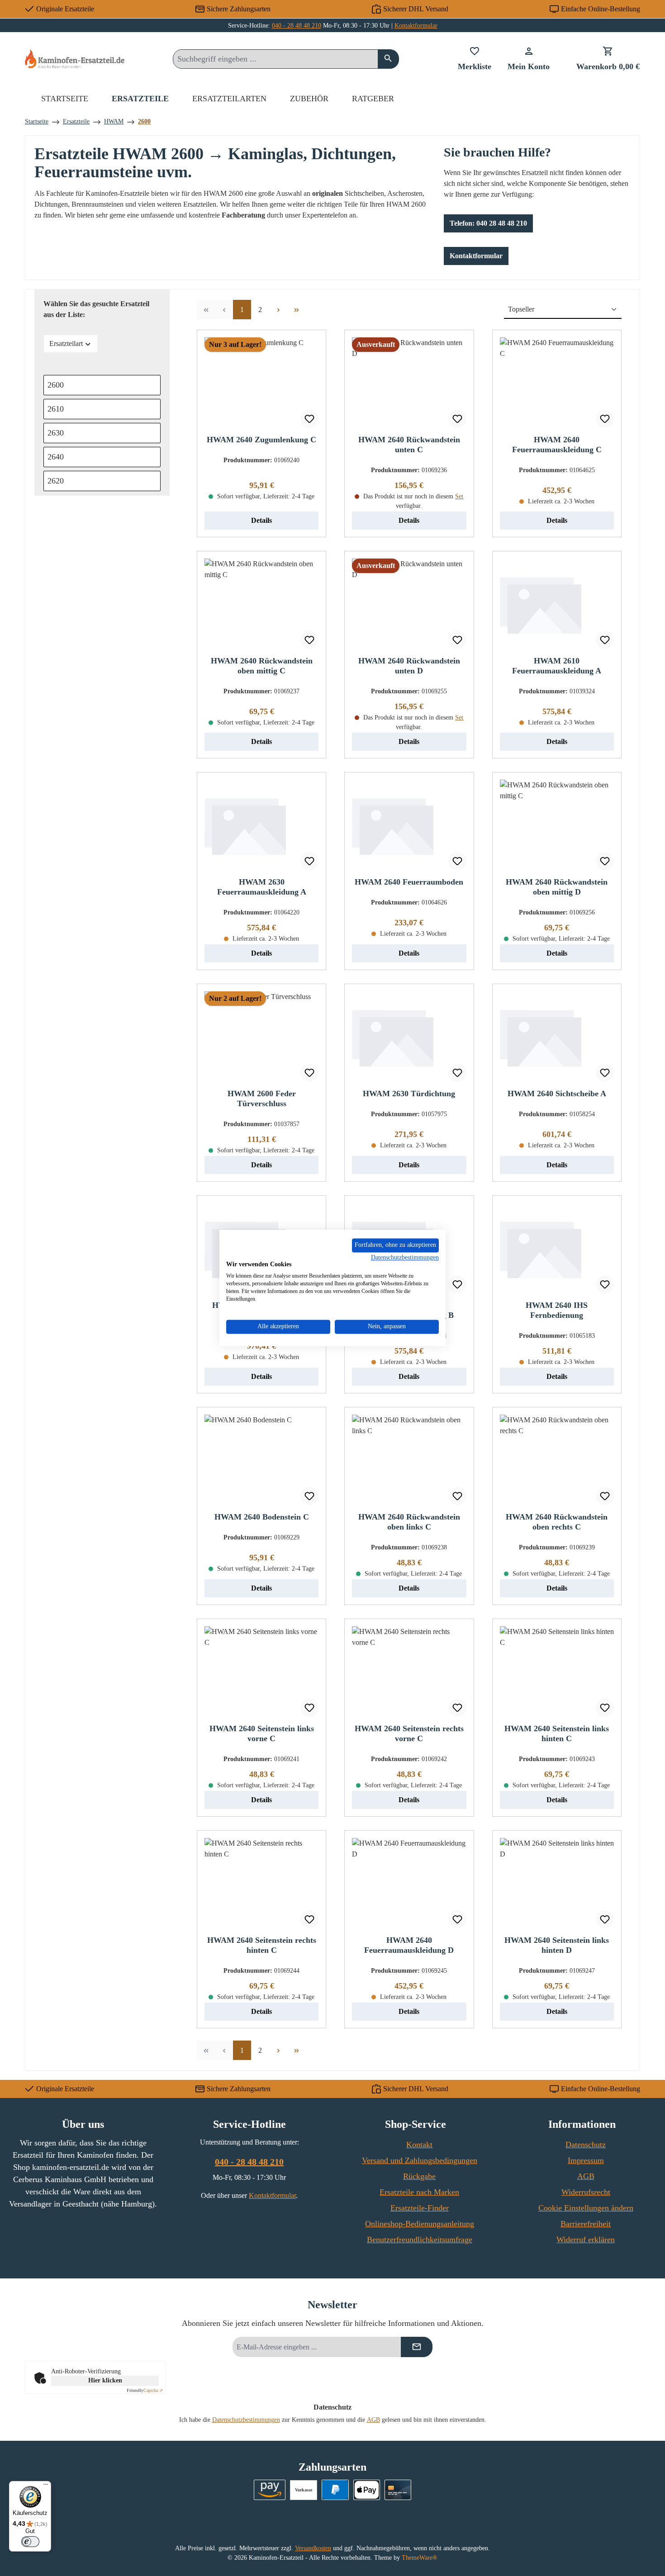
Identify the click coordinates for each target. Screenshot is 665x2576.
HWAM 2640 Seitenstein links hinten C (557, 1733)
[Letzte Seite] (296, 310)
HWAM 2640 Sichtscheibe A (557, 1094)
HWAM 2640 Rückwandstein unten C (409, 445)
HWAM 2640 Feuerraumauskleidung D (409, 1945)
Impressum (586, 2160)
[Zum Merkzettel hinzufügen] (309, 419)
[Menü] (46, 2486)
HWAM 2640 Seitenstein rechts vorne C (409, 1733)
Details (261, 520)
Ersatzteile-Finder (420, 2208)
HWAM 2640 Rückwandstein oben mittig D (557, 887)
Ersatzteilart (66, 343)
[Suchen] (388, 59)
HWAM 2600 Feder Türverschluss (262, 1099)
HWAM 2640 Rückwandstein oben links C (409, 1522)
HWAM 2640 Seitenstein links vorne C (262, 1733)
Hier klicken (105, 2380)
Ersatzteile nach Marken (419, 2192)
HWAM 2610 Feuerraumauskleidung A (557, 666)
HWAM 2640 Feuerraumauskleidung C (557, 445)
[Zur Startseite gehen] (75, 59)
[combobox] (275, 59)
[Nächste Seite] (278, 310)
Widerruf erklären (586, 2240)
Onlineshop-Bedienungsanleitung (420, 2224)
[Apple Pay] (367, 2490)
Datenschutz (586, 2145)
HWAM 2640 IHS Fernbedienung (557, 1310)
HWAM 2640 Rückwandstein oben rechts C (557, 1522)
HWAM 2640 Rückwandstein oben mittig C (262, 666)
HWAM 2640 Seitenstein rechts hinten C (262, 1945)
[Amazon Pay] (270, 2490)
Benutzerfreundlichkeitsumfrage (420, 2240)
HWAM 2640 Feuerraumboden (409, 882)
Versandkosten (313, 2548)
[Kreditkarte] (398, 2490)
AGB (586, 2176)
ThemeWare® (420, 2558)
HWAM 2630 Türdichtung (409, 1094)
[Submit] (417, 2347)
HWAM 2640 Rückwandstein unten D (409, 666)
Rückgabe (419, 2176)
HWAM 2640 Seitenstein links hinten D (557, 1945)
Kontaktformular (416, 26)
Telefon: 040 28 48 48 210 (488, 223)
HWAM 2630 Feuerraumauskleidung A (262, 887)
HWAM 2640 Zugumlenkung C (261, 440)
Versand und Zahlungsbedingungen (420, 2160)
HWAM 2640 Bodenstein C (262, 1517)
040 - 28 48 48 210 (297, 26)
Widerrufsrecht (586, 2192)
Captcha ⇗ (145, 2390)
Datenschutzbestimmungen (246, 2420)
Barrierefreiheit (586, 2224)
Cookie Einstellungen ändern (586, 2208)
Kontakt (419, 2145)
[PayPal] (335, 2490)
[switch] (30, 2542)
